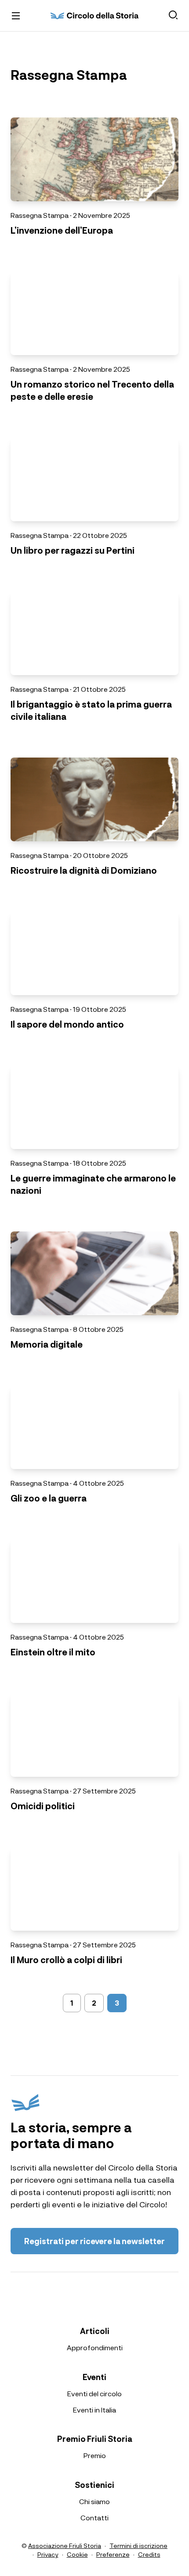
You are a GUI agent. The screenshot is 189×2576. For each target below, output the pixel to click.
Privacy (48, 2554)
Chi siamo (94, 2501)
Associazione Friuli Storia (65, 2545)
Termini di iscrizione (138, 2545)
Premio (95, 2455)
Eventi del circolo (94, 2393)
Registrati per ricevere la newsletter (94, 2241)
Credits (149, 2554)
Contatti (94, 2517)
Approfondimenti (95, 2347)
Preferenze (113, 2554)
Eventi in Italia (94, 2410)
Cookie (77, 2554)
